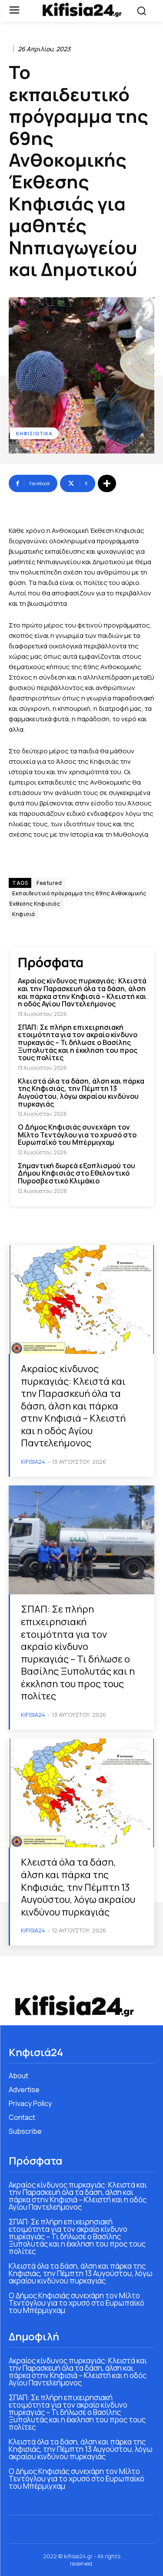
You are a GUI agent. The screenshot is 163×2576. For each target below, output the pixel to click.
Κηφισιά (24, 914)
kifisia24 (33, 1462)
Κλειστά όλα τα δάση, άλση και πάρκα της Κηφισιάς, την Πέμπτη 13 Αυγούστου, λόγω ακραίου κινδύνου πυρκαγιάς (81, 1092)
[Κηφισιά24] (81, 10)
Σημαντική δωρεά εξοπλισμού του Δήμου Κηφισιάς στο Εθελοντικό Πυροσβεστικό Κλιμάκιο (77, 1173)
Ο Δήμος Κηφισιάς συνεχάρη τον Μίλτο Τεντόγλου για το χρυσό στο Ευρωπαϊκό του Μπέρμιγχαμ (77, 1135)
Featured (49, 883)
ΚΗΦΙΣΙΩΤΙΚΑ (34, 433)
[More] (107, 483)
